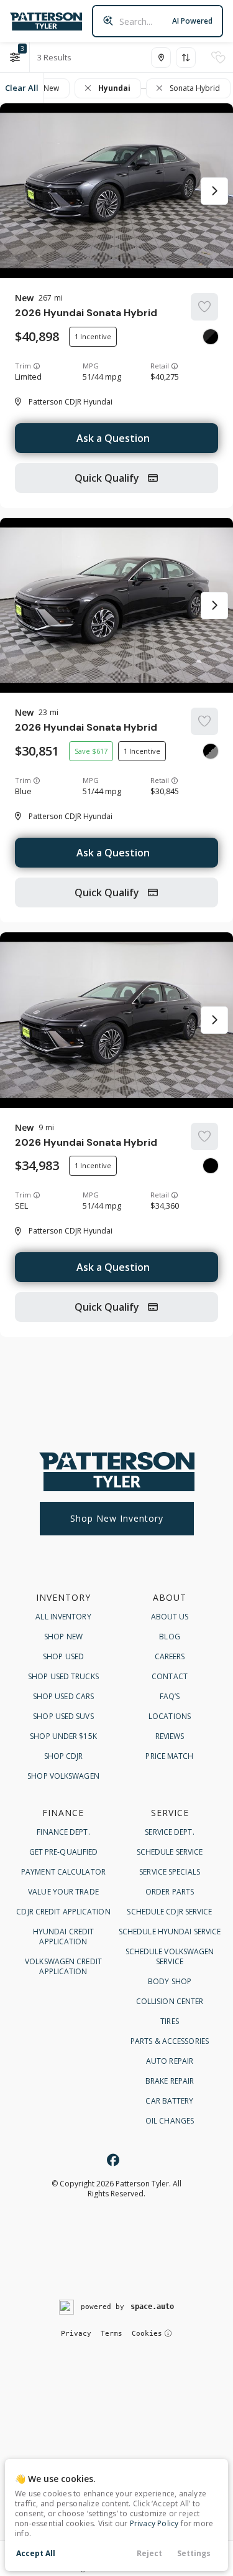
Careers (170, 1656)
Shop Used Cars (63, 1696)
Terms (112, 2334)
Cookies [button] (147, 2334)
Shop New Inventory (117, 1518)
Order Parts (170, 1892)
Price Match (169, 1756)
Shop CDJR (64, 1756)
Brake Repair (170, 2081)
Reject (149, 2553)
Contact (170, 1676)
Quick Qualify (108, 478)
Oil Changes (170, 2121)
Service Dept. (169, 1832)
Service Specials (170, 1872)
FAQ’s (170, 1696)
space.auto (152, 2307)
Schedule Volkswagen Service (170, 1956)
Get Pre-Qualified (64, 1852)
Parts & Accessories (170, 2041)
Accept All (36, 2553)
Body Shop (170, 1981)
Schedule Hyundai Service (170, 1932)
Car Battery (169, 2101)
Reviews (170, 1736)
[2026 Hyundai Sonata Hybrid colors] (211, 337)
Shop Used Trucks (63, 1676)
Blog (169, 1637)
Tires (170, 2021)
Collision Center (170, 2001)
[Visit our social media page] (113, 2160)
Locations (170, 1716)
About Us (170, 1617)
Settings (194, 2553)
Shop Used (63, 1656)
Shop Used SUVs (63, 1716)
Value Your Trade (63, 1892)
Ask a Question (113, 438)
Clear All (22, 88)
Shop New (63, 1637)
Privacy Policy (154, 2523)
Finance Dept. (63, 1832)
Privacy (76, 2334)
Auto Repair (170, 2061)
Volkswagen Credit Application (63, 1966)
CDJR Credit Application (63, 1912)
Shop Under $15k (63, 1736)
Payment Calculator (63, 1872)
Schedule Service (170, 1852)
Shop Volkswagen (63, 1776)
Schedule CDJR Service (169, 1912)
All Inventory (63, 1617)
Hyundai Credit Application (63, 1937)
